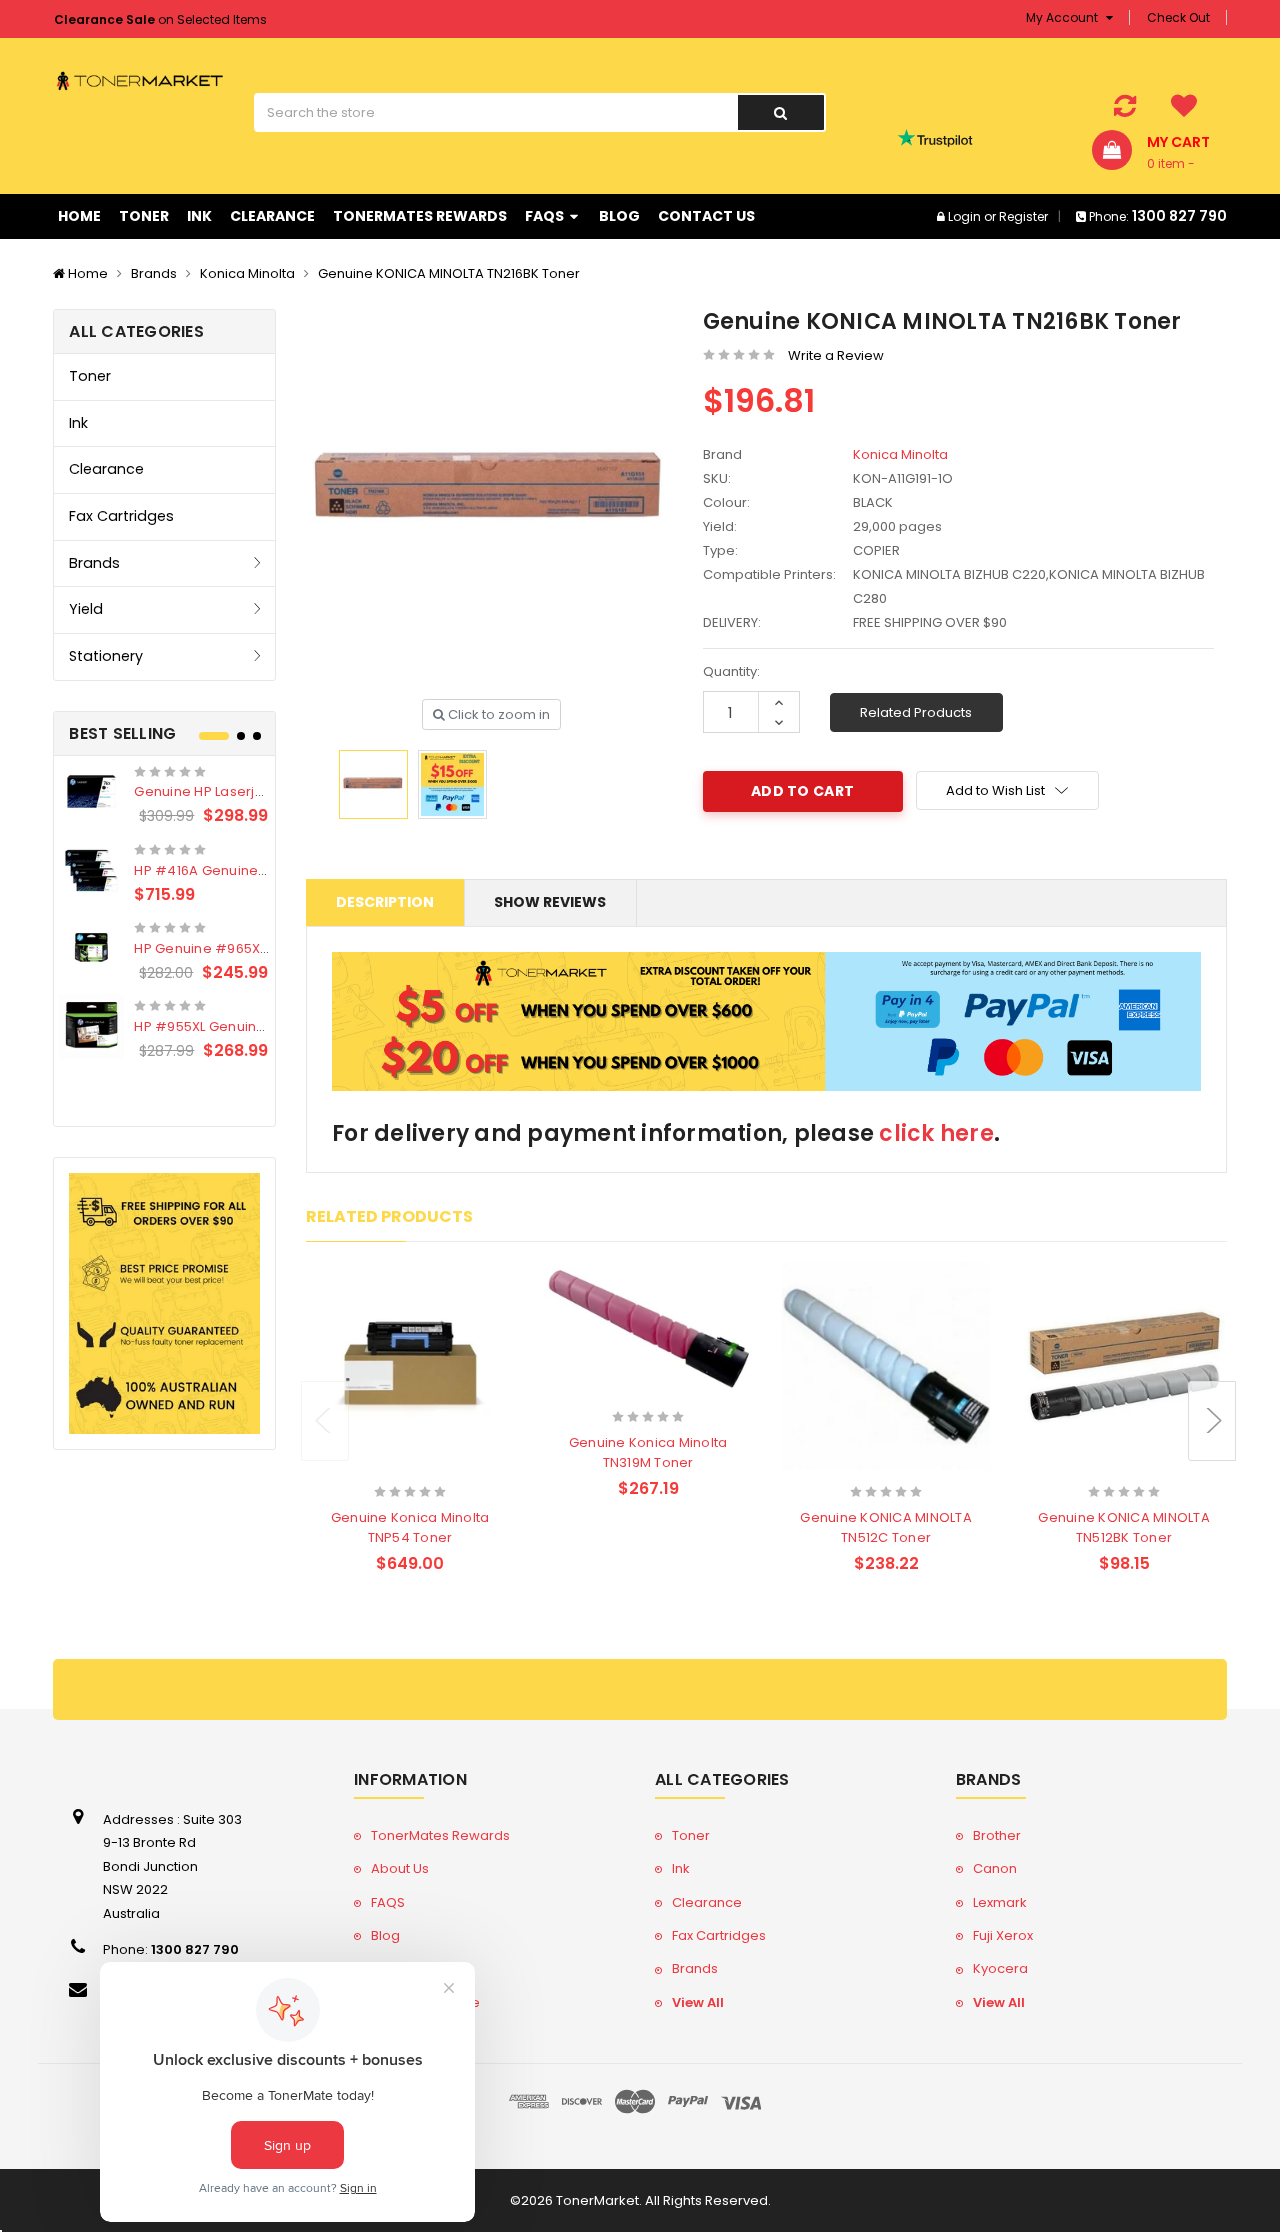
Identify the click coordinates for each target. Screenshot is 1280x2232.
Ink (199, 216)
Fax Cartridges (121, 516)
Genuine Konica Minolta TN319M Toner (648, 1452)
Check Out (1178, 17)
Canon (995, 1868)
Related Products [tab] (389, 1216)
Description (385, 902)
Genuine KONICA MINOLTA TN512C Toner (886, 1527)
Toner (144, 216)
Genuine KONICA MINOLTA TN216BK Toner (449, 273)
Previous (325, 1421)
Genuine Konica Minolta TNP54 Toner (410, 1527)
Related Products (916, 712)
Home (79, 216)
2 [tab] (241, 736)
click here (936, 1133)
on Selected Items (160, 19)
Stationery (106, 656)
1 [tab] (214, 736)
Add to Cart (371, 1465)
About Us (400, 1868)
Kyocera (1000, 1968)
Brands (154, 273)
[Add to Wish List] (445, 1467)
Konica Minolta (247, 273)
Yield (86, 609)
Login (964, 216)
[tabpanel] (164, 912)
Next (1212, 1421)
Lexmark (1000, 1902)
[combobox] (495, 112)
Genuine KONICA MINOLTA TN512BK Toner (1124, 1527)
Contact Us (706, 216)
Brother (997, 1835)
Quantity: (731, 671)
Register (1023, 216)
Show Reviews (550, 902)
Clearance (272, 216)
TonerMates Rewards (420, 216)
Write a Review (836, 355)
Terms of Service (425, 2002)
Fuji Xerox (1003, 1935)
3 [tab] (257, 736)
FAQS (546, 216)
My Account (1063, 17)
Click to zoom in (497, 714)
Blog (619, 216)
